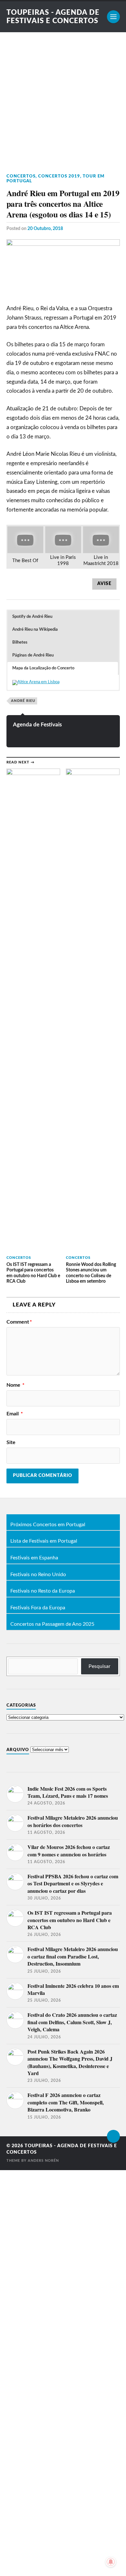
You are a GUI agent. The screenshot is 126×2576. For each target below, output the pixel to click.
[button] (63, 617)
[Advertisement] (63, 98)
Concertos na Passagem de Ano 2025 (52, 1624)
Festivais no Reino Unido (38, 1575)
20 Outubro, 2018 (45, 229)
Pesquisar (100, 1666)
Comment (19, 1322)
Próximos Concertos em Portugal (48, 1525)
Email (15, 1414)
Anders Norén (43, 2161)
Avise (104, 584)
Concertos (21, 176)
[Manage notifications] (111, 2562)
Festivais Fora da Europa (38, 1608)
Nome (16, 1385)
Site (11, 1442)
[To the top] (113, 2136)
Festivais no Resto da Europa (43, 1591)
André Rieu (23, 701)
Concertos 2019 (59, 176)
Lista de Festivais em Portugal (44, 1541)
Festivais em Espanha (34, 1558)
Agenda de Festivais (37, 725)
